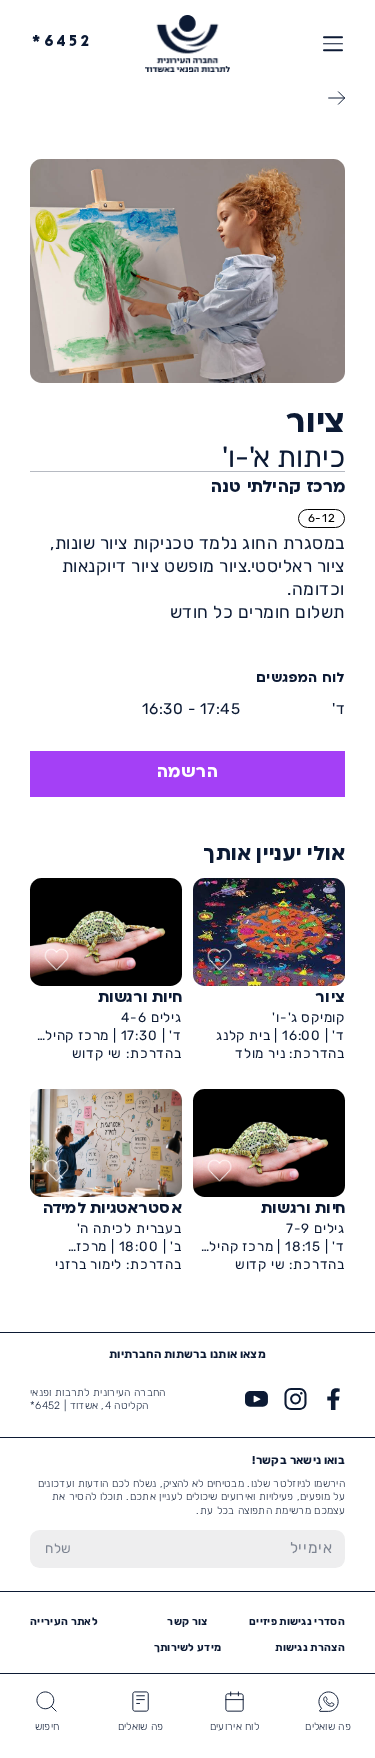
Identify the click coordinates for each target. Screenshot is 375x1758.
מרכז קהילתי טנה (278, 488)
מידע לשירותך (188, 1647)
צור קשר (187, 1621)
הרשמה (188, 773)
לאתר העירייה (64, 1621)
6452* (62, 42)
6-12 (322, 518)
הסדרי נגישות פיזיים (297, 1621)
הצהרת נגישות (310, 1647)
